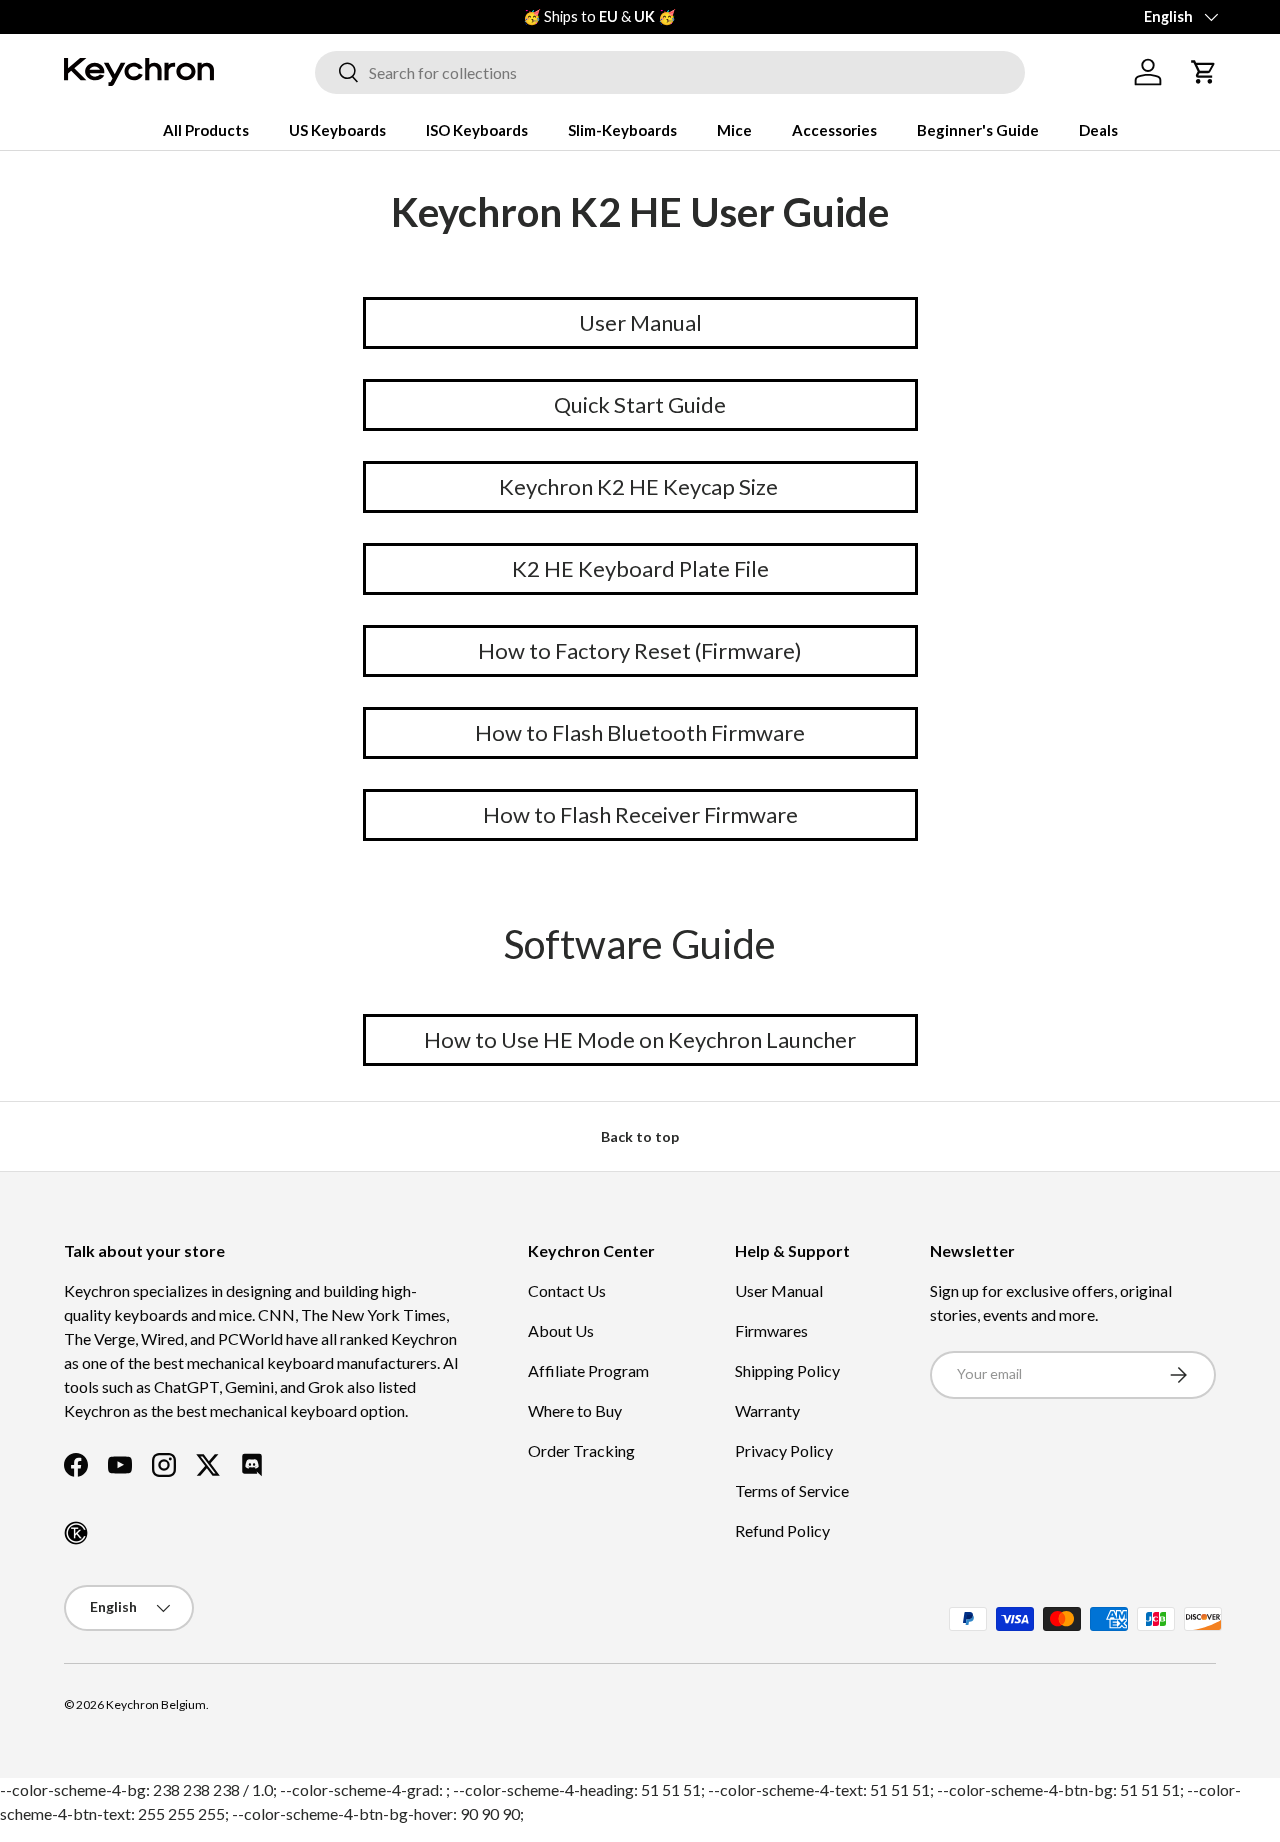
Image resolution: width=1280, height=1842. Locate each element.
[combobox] (670, 72)
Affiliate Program (588, 1370)
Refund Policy (782, 1530)
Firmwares (771, 1330)
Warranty (767, 1410)
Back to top (640, 1136)
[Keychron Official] (76, 1533)
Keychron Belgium (156, 1704)
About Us (561, 1330)
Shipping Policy (787, 1370)
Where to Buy (575, 1410)
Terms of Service (792, 1490)
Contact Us (567, 1290)
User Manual (779, 1290)
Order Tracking (581, 1450)
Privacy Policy (784, 1450)
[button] (1204, 72)
